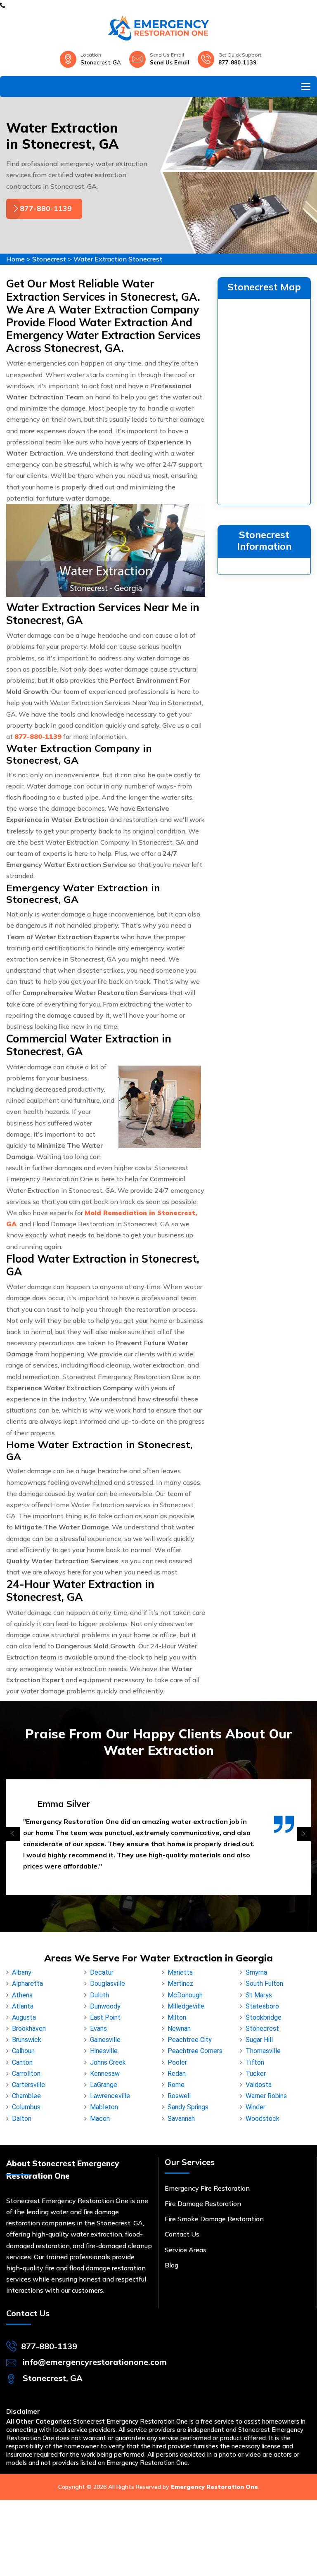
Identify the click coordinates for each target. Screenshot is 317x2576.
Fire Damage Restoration (203, 2203)
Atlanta (23, 2006)
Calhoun (23, 2051)
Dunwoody (105, 2006)
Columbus (26, 2107)
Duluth (99, 1995)
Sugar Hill (259, 2040)
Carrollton (26, 2074)
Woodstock (263, 2119)
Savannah (181, 2119)
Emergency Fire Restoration (207, 2188)
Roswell (179, 2096)
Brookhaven (29, 2029)
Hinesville (104, 2051)
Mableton (104, 2107)
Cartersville (28, 2085)
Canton (22, 2062)
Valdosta (259, 2085)
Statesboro (262, 2006)
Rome (176, 2085)
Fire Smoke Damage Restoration (214, 2219)
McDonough (185, 1995)
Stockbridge (264, 2017)
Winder (255, 2107)
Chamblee (26, 2096)
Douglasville (108, 1984)
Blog (172, 2265)
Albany (22, 1972)
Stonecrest (49, 259)
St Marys (259, 1995)
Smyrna (256, 1972)
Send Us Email (170, 62)
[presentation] (13, 1834)
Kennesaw (105, 2074)
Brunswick (27, 2040)
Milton (177, 2017)
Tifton (255, 2062)
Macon (100, 2119)
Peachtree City (190, 2040)
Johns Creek (108, 2062)
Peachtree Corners (195, 2051)
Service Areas (186, 2250)
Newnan (179, 2029)
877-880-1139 (237, 62)
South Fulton (264, 1984)
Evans (98, 2029)
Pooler (177, 2062)
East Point (105, 2017)
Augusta (24, 2017)
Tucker (256, 2074)
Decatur (102, 1972)
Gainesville (105, 2040)
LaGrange (104, 2085)
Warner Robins (266, 2096)
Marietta (180, 1972)
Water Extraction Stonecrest (118, 259)
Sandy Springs (188, 2107)
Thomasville (263, 2051)
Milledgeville (186, 2006)
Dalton (22, 2119)
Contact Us (182, 2234)
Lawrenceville (110, 2096)
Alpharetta (27, 1984)
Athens (22, 1995)
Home (15, 259)
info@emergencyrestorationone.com (95, 2362)
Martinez (180, 1984)
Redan (177, 2074)
